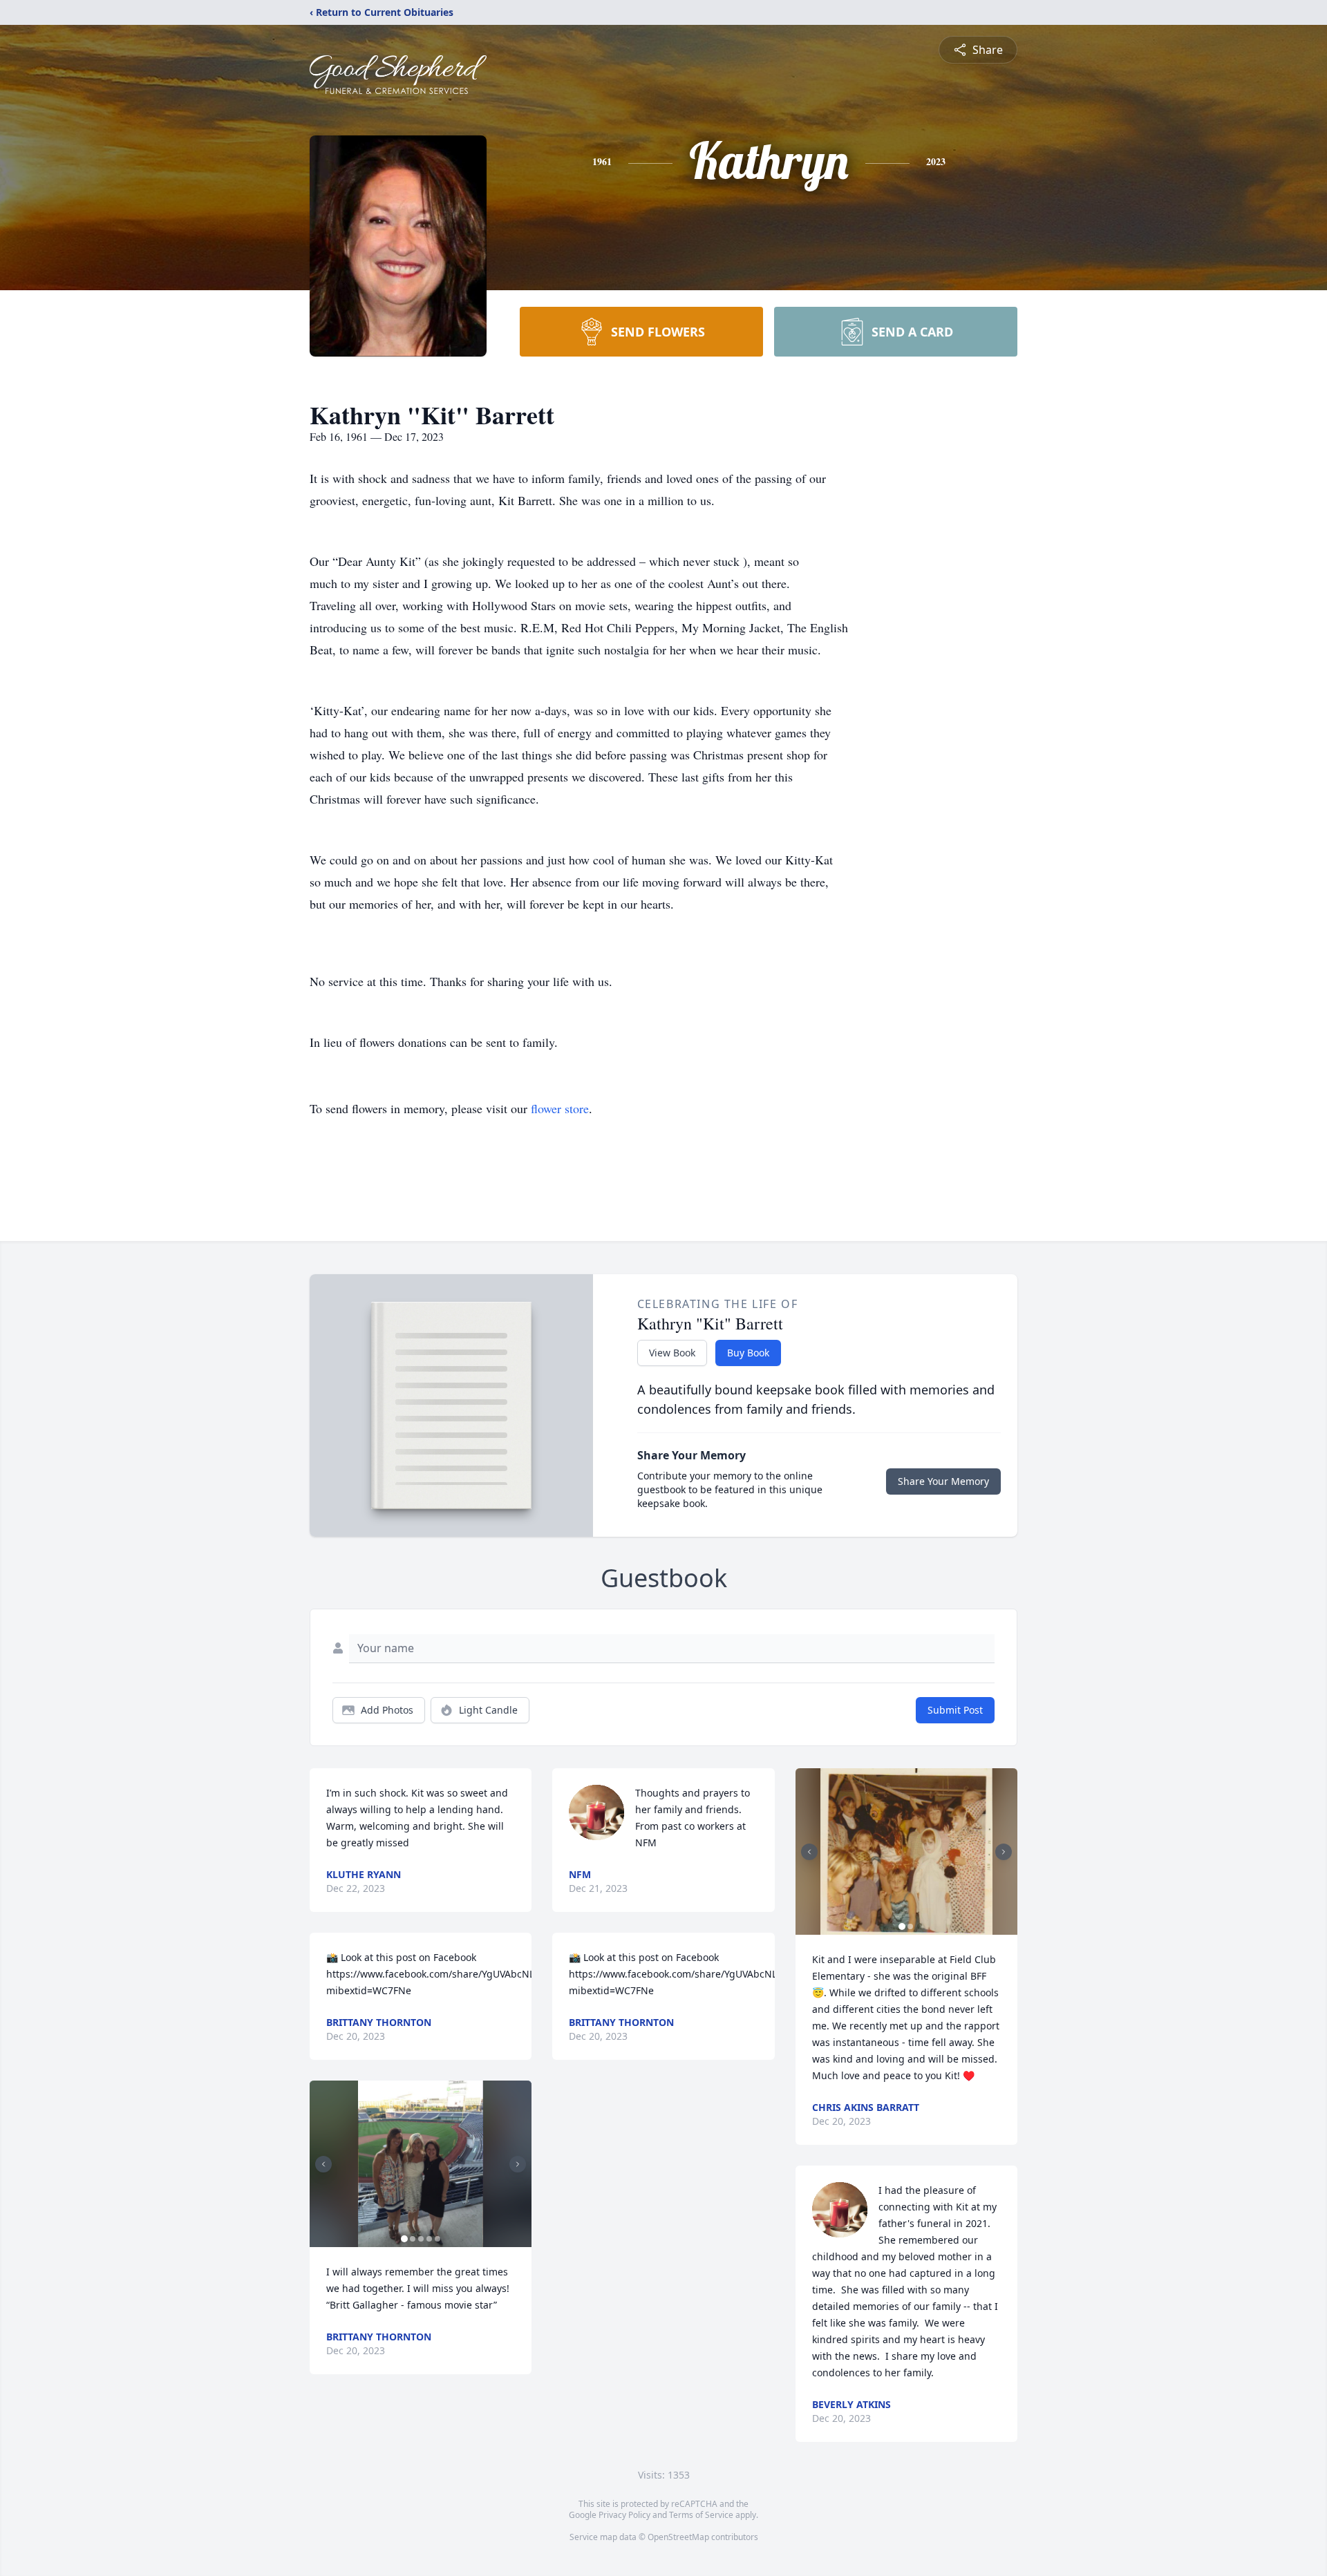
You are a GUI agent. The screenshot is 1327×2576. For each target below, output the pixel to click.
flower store (560, 1108)
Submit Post (955, 1710)
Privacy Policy (624, 2515)
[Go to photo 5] (437, 2239)
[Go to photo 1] (404, 2239)
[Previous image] (323, 2164)
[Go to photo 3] (421, 2239)
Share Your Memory (943, 1481)
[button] (421, 2164)
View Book (672, 1353)
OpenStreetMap (678, 2537)
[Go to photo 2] (413, 2239)
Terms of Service (701, 2515)
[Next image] (518, 2164)
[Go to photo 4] (429, 2239)
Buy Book (748, 1353)
